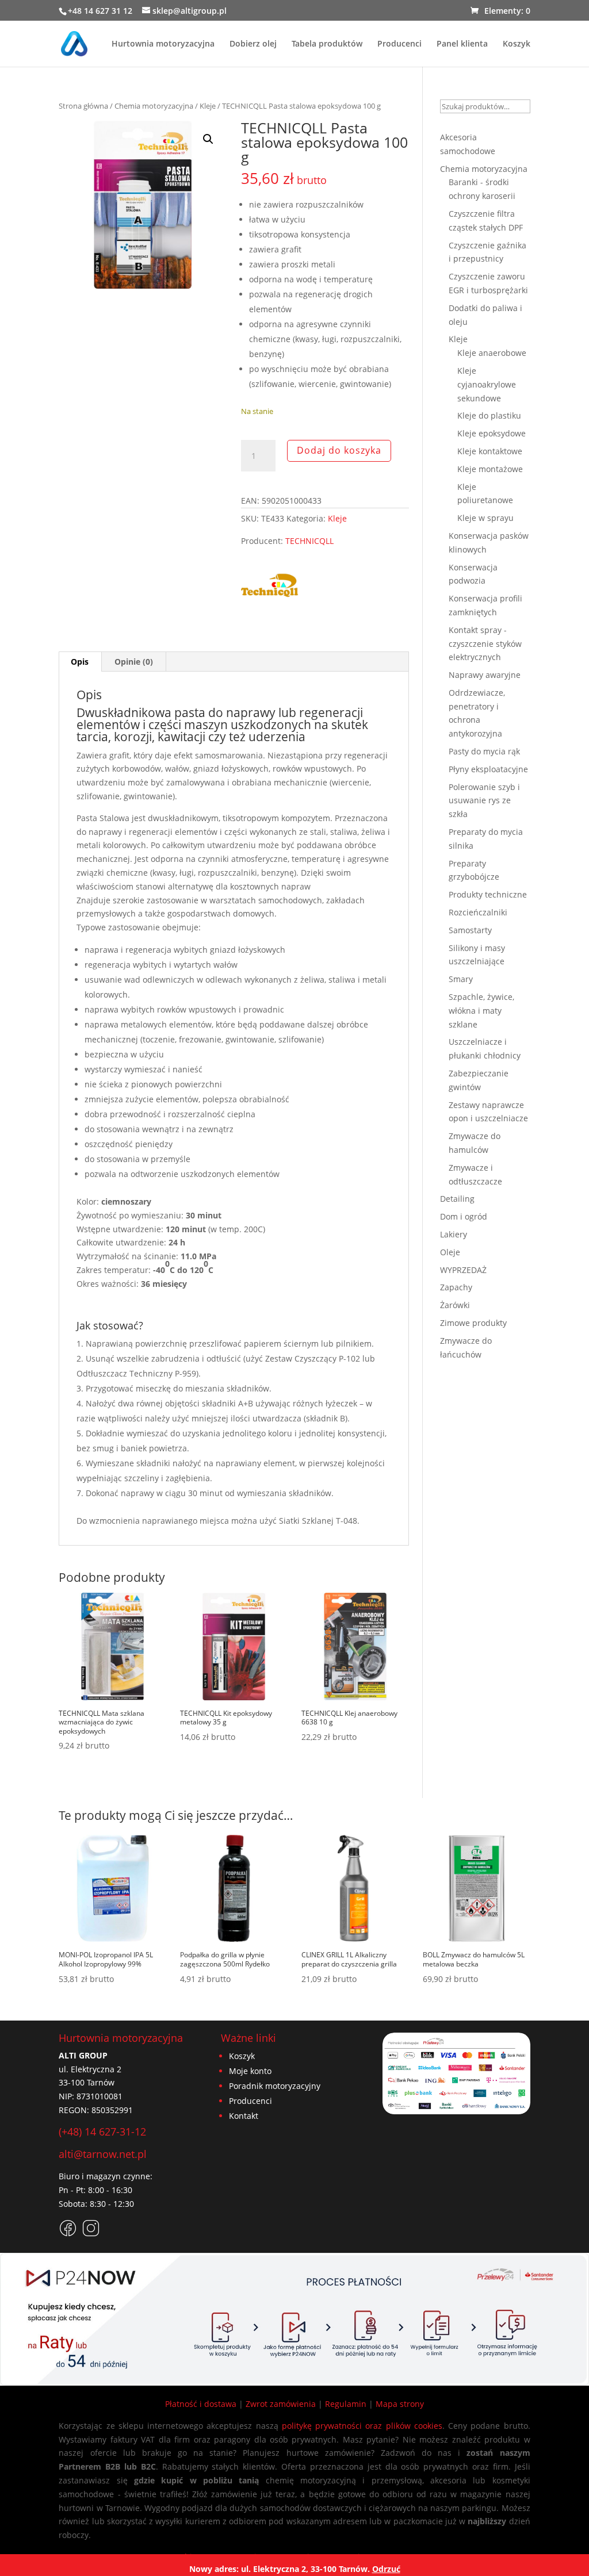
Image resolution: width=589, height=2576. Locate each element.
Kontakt (244, 2116)
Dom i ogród (464, 1216)
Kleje (208, 106)
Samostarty (470, 930)
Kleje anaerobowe (492, 353)
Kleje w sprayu (485, 518)
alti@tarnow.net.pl (103, 2154)
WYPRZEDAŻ (463, 1270)
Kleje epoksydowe (492, 433)
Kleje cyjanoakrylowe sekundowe (487, 384)
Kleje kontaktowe (490, 451)
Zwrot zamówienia (281, 2404)
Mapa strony (400, 2404)
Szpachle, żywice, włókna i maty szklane (481, 1011)
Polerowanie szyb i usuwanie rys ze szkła (484, 801)
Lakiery (454, 1234)
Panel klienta (462, 44)
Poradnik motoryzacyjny (275, 2086)
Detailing (457, 1199)
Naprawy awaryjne (485, 675)
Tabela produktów (327, 44)
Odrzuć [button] (386, 2569)
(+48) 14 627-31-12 (102, 2132)
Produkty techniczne (488, 894)
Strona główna (83, 106)
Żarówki (455, 1305)
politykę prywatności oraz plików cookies (362, 2426)
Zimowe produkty (473, 1323)
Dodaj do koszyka (339, 450)
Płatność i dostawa (201, 2404)
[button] (208, 139)
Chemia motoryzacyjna (154, 106)
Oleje (450, 1252)
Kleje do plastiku (489, 415)
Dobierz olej (253, 44)
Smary (461, 979)
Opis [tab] (80, 662)
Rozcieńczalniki (478, 912)
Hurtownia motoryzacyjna (163, 44)
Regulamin (346, 2404)
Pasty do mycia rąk (484, 751)
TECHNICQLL (309, 541)
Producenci (399, 44)
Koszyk (517, 44)
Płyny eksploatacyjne (488, 769)
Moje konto (250, 2071)
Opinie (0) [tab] (134, 662)
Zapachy (456, 1287)
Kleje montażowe (490, 469)
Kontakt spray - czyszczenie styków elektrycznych (485, 644)
